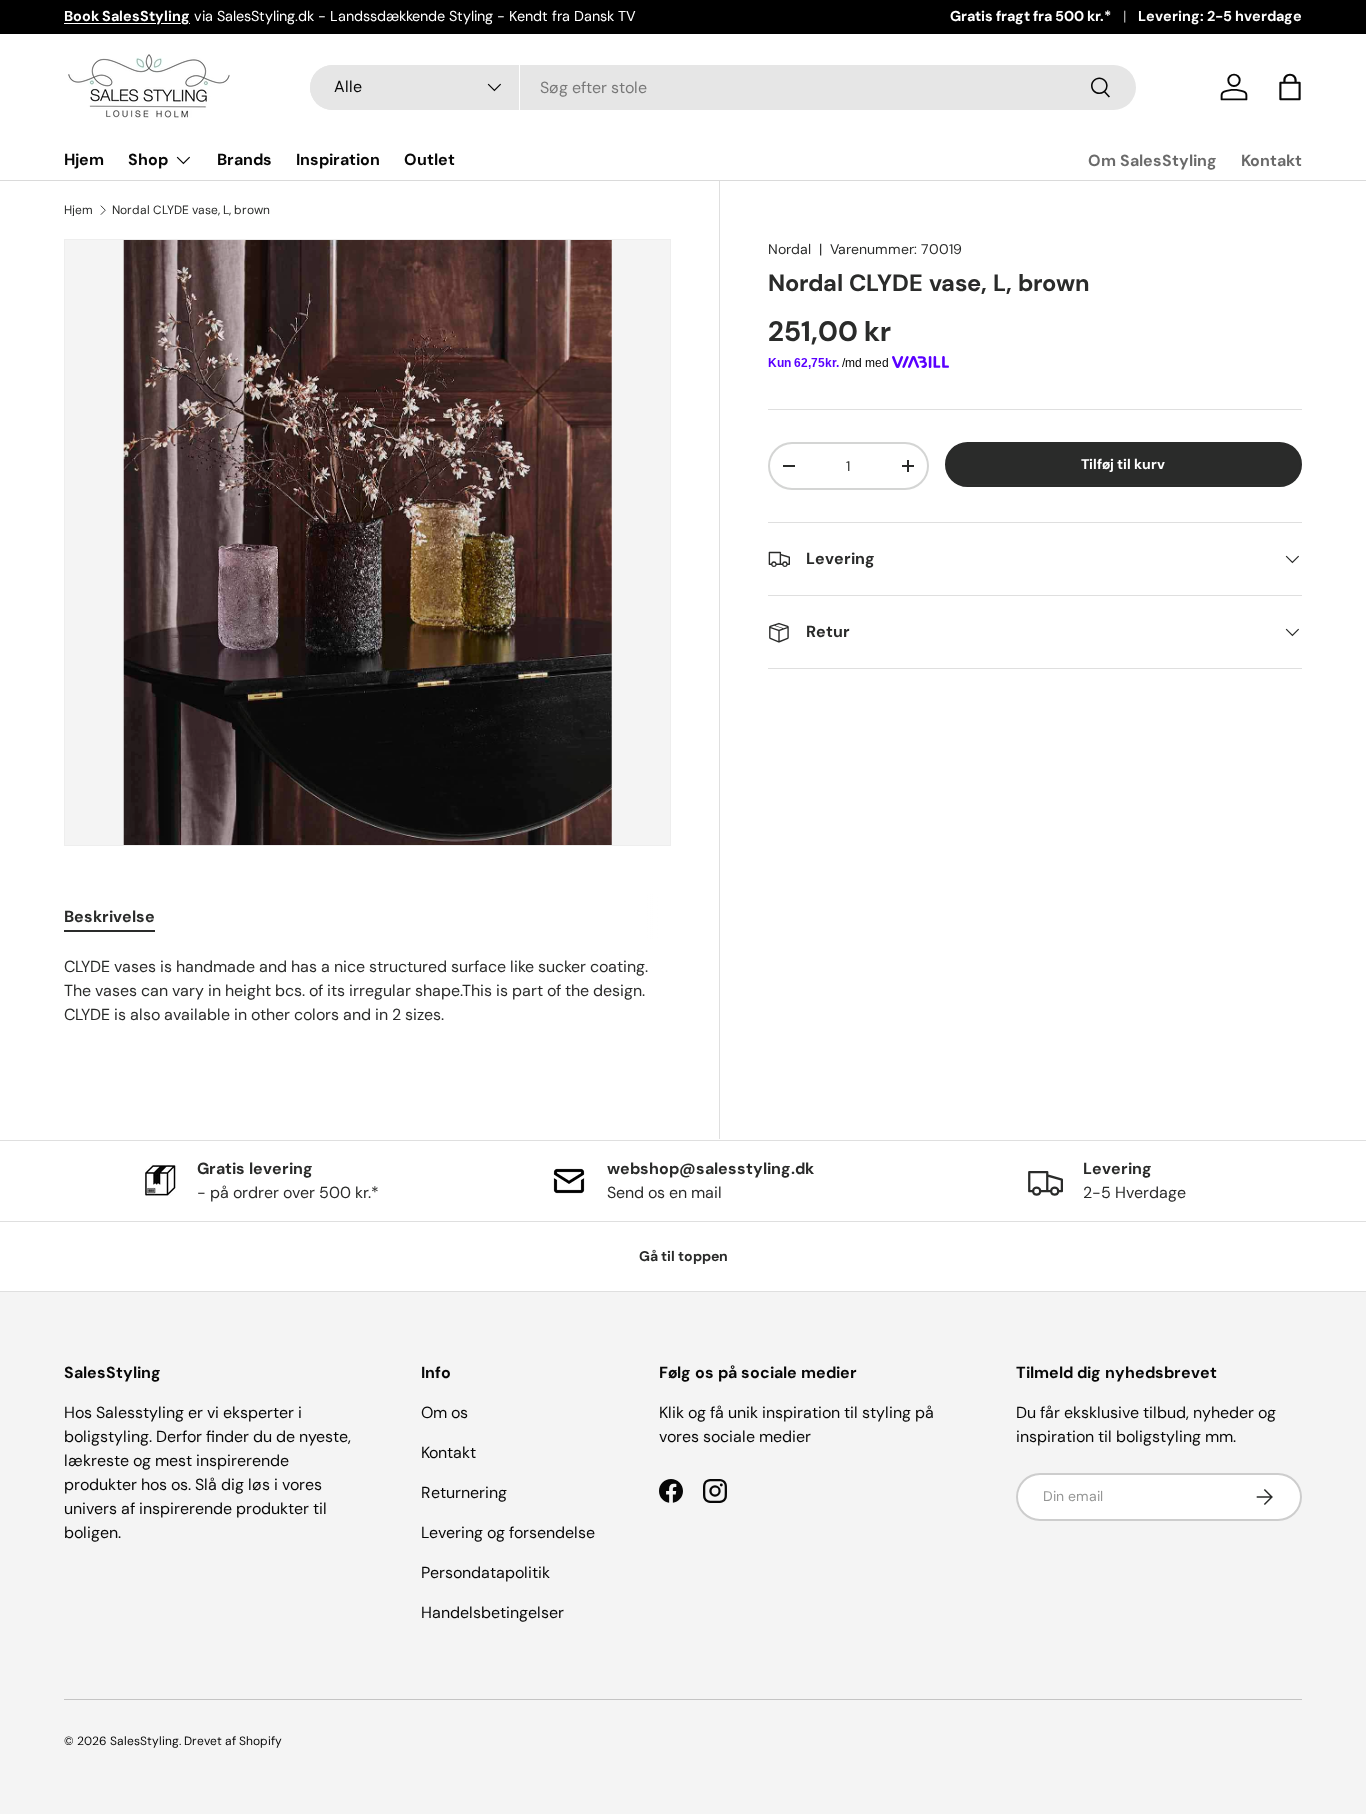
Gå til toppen (683, 1256)
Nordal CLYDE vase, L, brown (191, 210)
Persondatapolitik (485, 1572)
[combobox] (723, 87)
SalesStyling (144, 1741)
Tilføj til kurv (1123, 464)
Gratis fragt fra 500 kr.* (1030, 16)
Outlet (429, 159)
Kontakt (1271, 160)
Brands (244, 159)
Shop (148, 159)
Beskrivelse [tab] (109, 916)
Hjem (84, 159)
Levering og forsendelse (508, 1532)
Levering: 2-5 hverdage (1220, 16)
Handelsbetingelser (492, 1612)
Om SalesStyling (1152, 160)
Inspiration (338, 159)
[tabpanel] (367, 1003)
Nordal (789, 249)
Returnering (464, 1492)
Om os (444, 1412)
